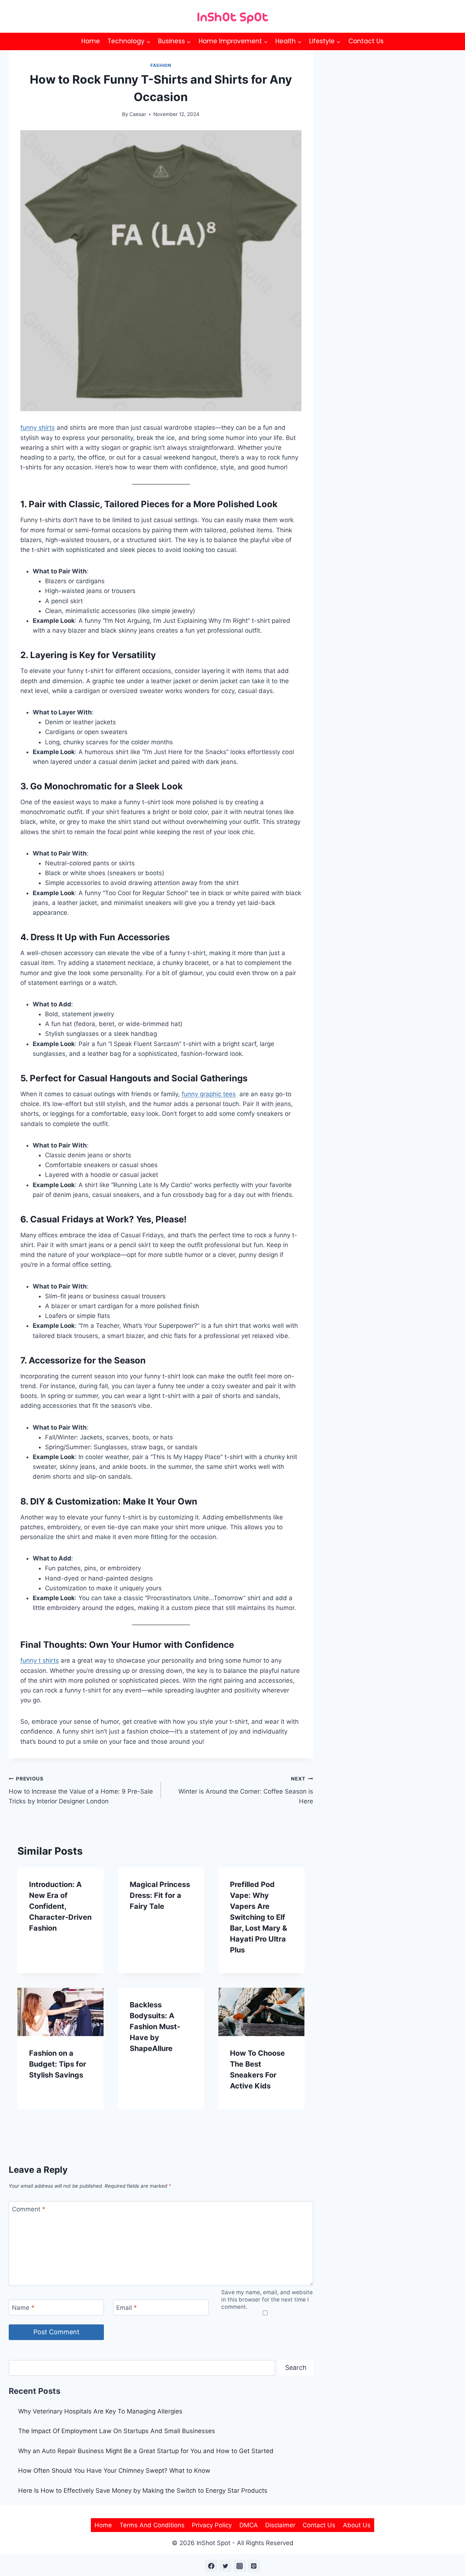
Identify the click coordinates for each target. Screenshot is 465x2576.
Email (127, 2308)
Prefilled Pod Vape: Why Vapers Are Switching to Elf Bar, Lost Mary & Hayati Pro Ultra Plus (258, 1917)
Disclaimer (280, 2525)
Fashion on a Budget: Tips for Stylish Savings (58, 2064)
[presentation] (60, 2012)
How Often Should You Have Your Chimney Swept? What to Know (114, 2471)
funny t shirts (40, 1660)
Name (23, 2308)
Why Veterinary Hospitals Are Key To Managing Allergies (100, 2411)
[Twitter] (225, 2566)
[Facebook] (211, 2566)
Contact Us (366, 41)
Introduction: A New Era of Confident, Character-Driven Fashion (60, 1906)
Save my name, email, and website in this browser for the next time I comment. (267, 2299)
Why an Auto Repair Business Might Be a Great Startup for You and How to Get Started (146, 2451)
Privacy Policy (212, 2525)
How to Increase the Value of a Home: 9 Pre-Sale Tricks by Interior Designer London (81, 1790)
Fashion (161, 65)
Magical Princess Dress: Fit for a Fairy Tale (160, 1895)
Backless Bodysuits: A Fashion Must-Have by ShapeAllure (155, 2027)
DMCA (249, 2525)
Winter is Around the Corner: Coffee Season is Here (246, 1790)
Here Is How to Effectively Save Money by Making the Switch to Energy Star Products (143, 2491)
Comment (29, 2209)
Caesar (138, 114)
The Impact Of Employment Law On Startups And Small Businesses (117, 2431)
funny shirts (38, 428)
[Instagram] (240, 2566)
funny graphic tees (209, 1094)
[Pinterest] (254, 2566)
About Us (357, 2525)
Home (91, 41)
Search (296, 2367)
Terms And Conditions (152, 2525)
